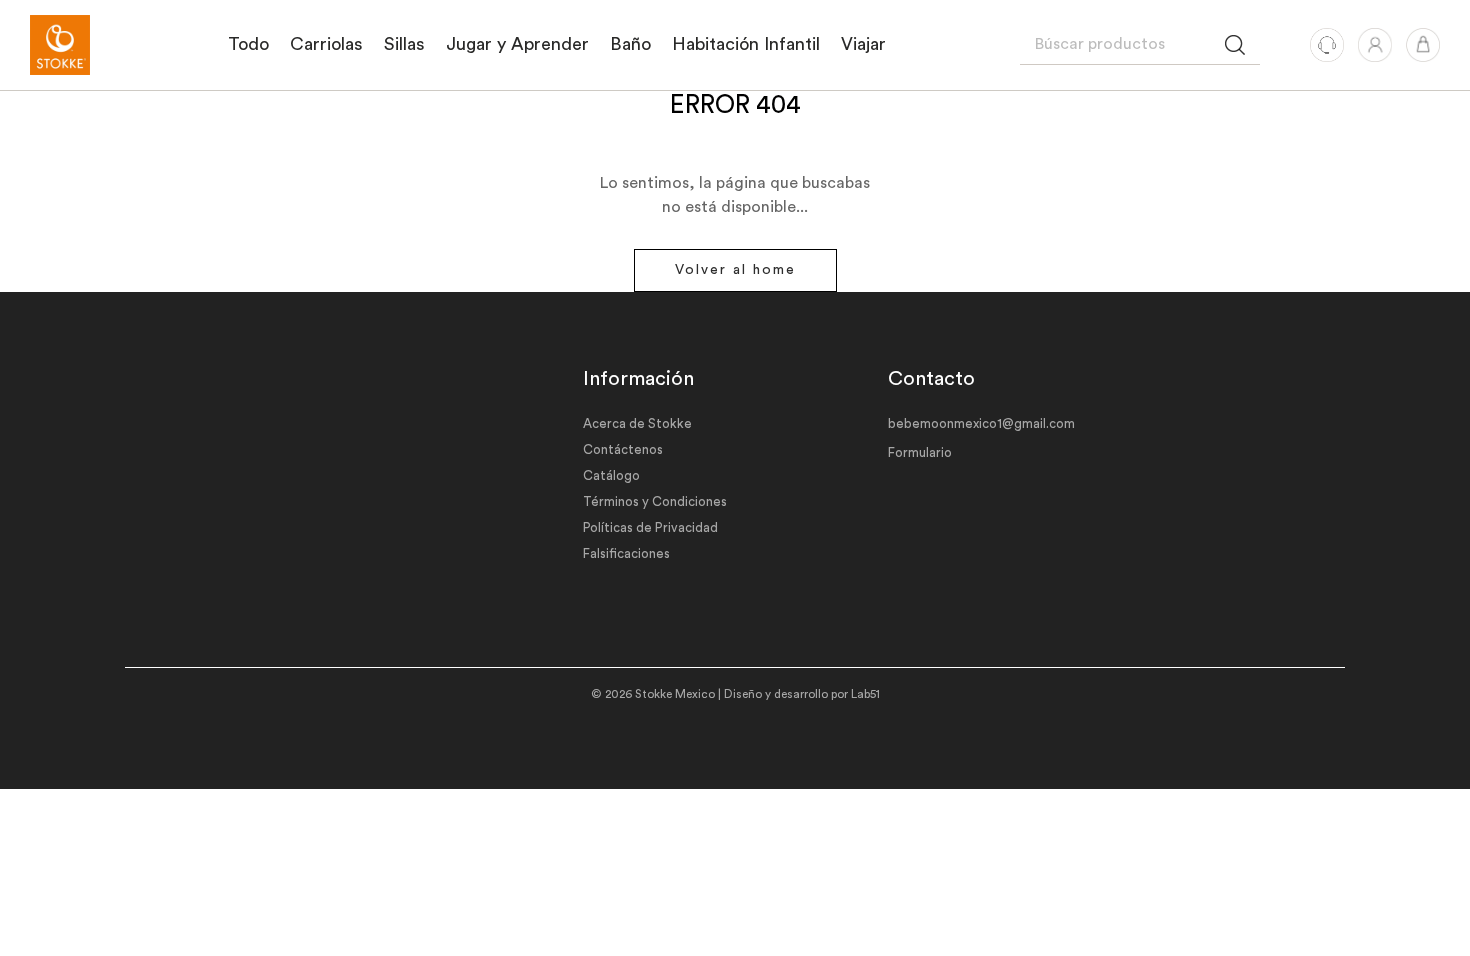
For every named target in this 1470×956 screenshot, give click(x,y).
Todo (248, 44)
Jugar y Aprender (517, 44)
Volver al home (735, 270)
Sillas (404, 44)
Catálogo (611, 475)
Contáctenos (623, 449)
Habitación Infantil (746, 44)
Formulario (920, 452)
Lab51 (865, 694)
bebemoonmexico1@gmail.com (981, 423)
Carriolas (326, 44)
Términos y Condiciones (655, 501)
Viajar (863, 44)
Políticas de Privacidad (650, 527)
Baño (630, 44)
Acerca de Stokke (637, 423)
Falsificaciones (626, 553)
